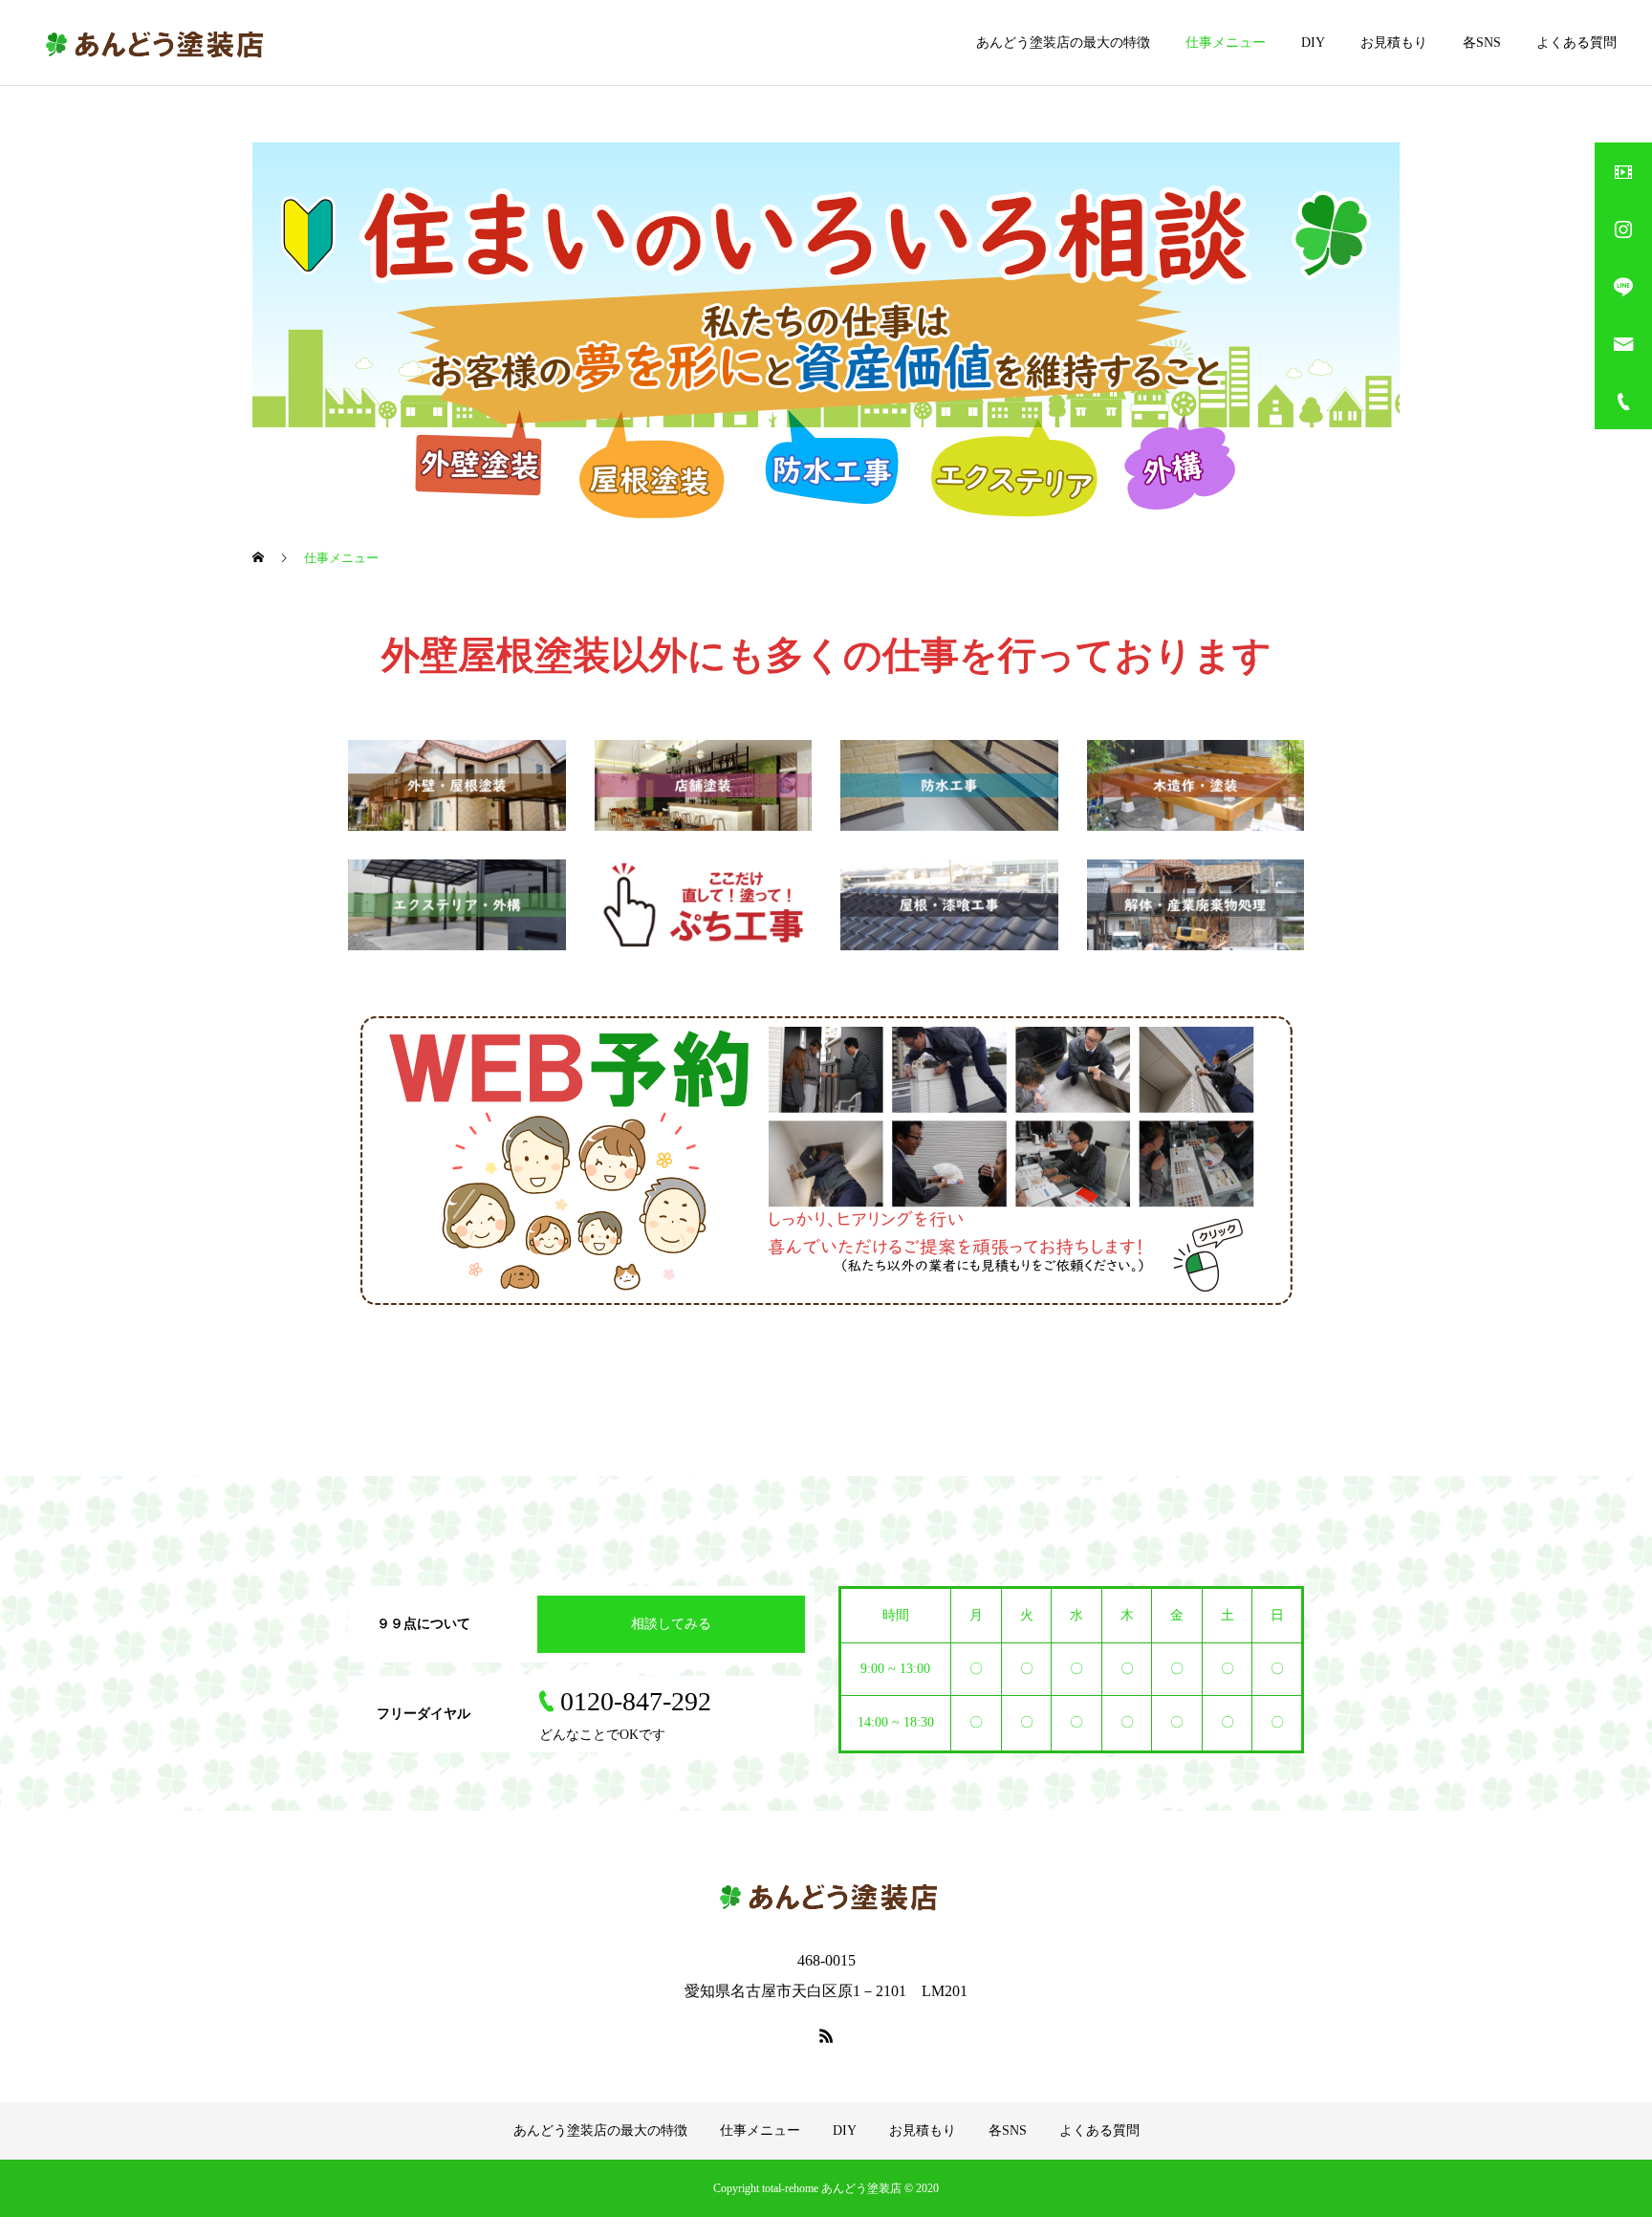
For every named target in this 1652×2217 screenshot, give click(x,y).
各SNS (1482, 43)
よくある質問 (1576, 43)
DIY (1313, 43)
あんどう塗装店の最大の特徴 (1063, 43)
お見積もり (1394, 43)
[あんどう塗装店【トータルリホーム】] (152, 43)
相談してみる (671, 1624)
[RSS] (826, 2035)
